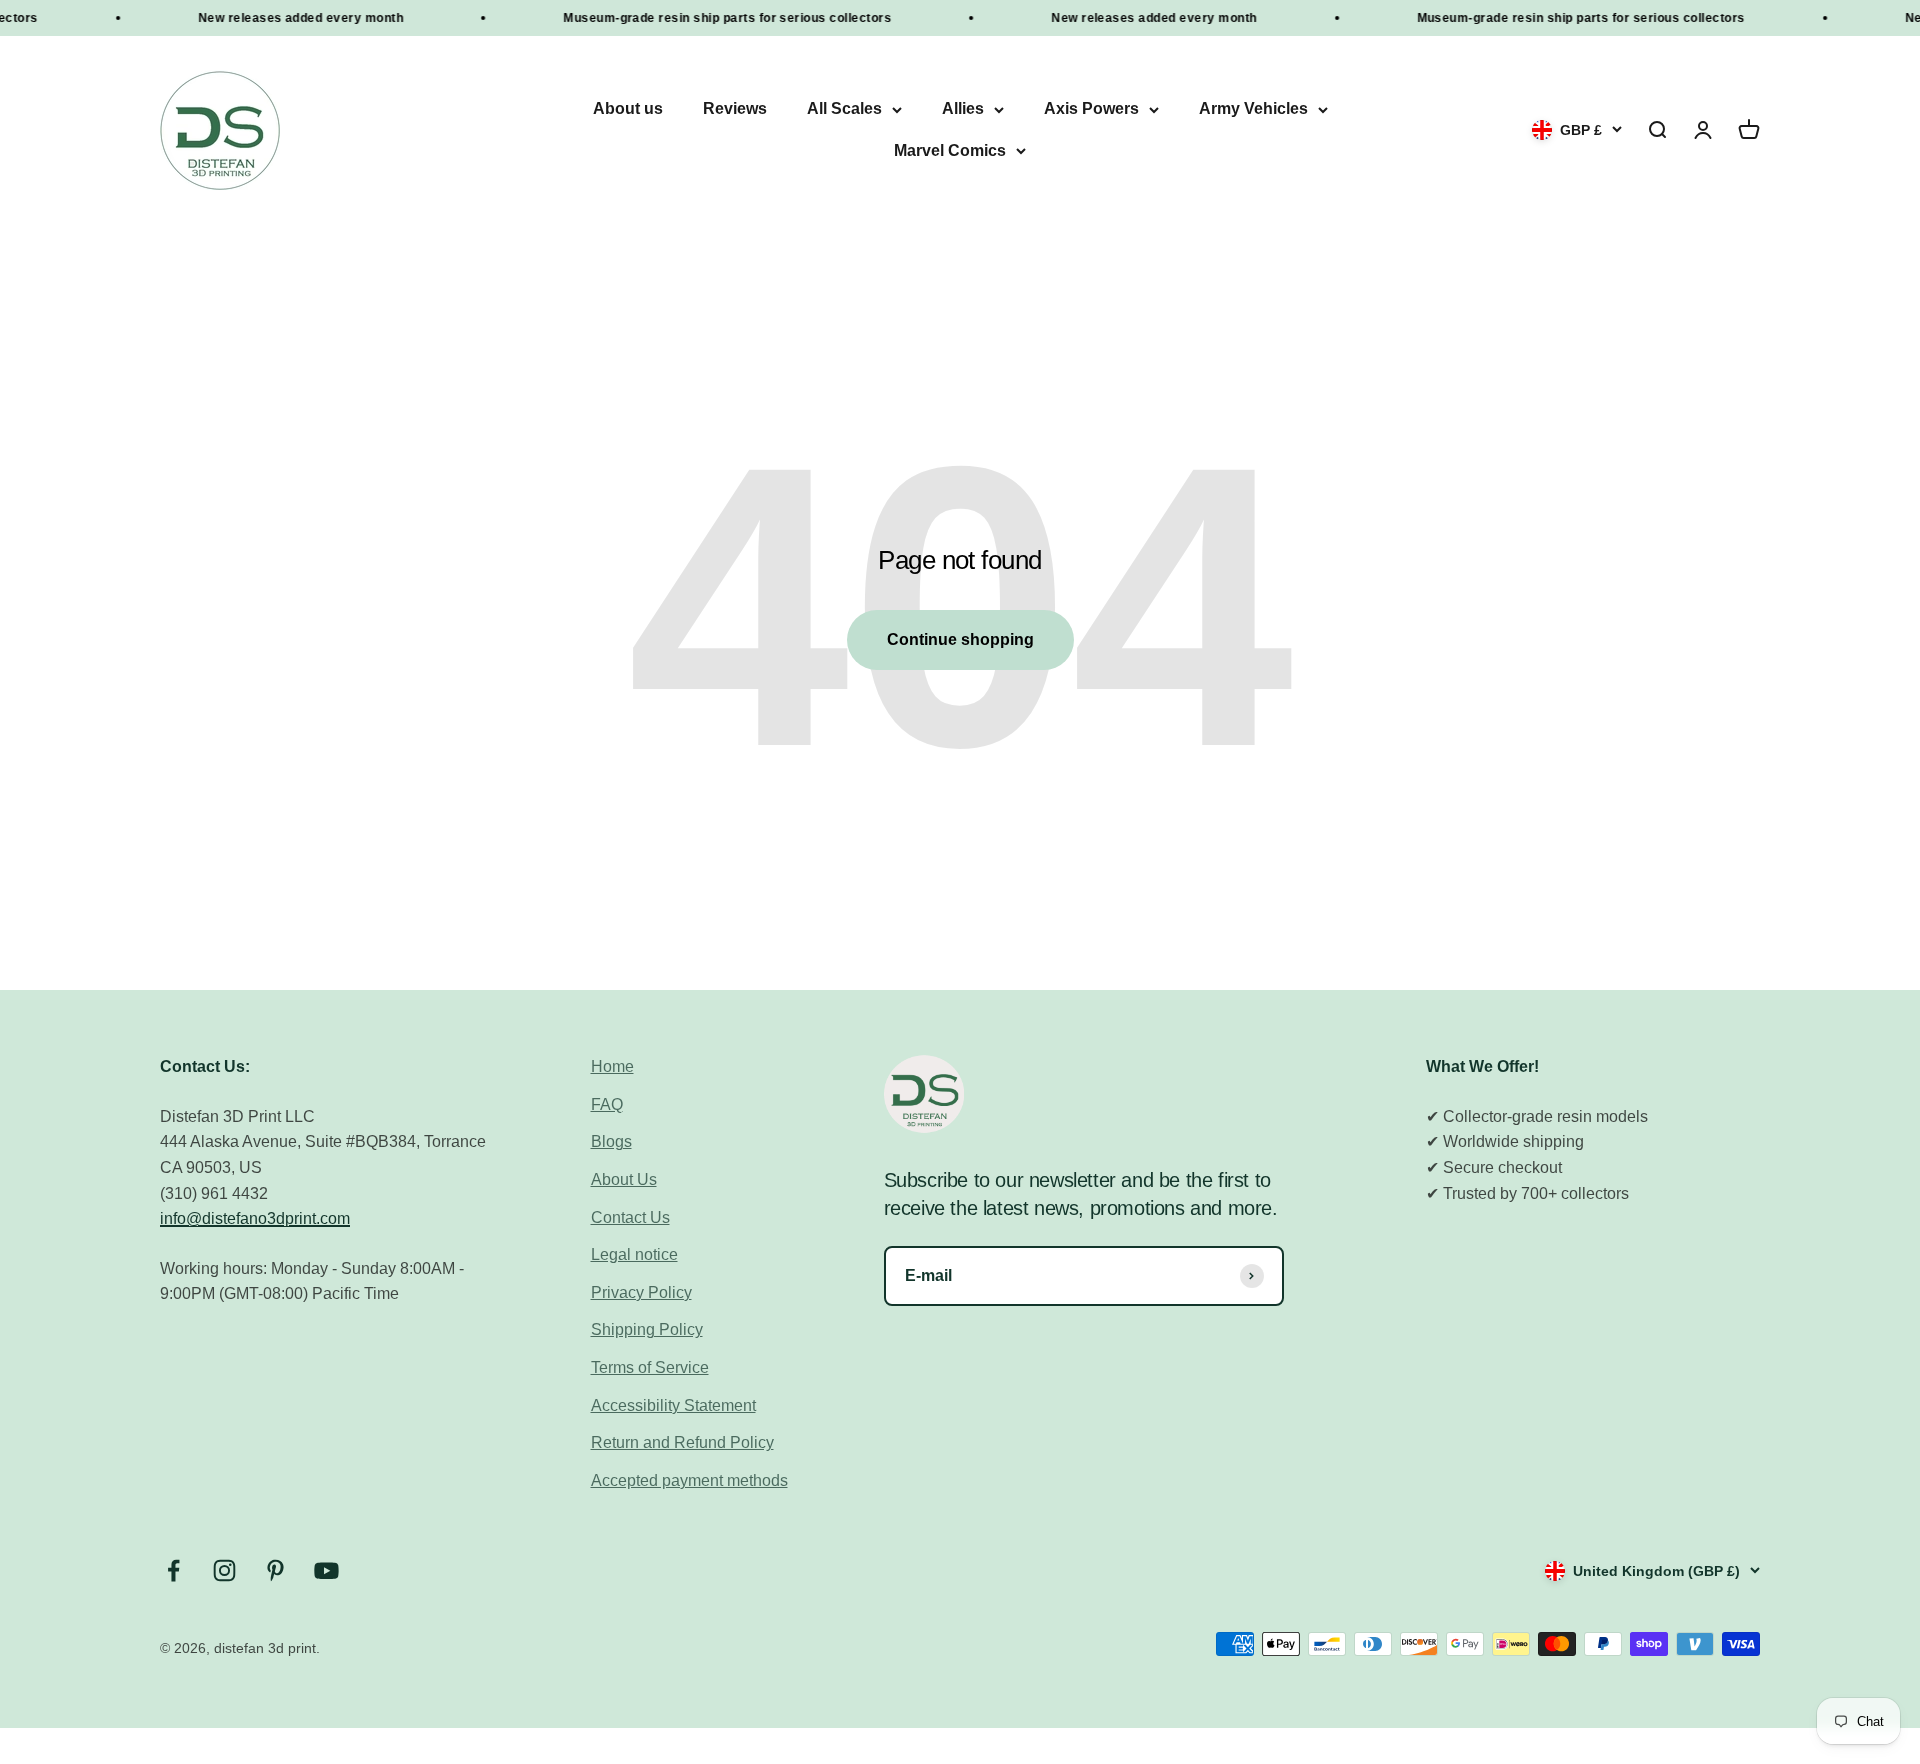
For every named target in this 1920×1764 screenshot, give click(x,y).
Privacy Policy (641, 1292)
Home (612, 1066)
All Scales (844, 109)
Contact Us (630, 1217)
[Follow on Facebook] (173, 1570)
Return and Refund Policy (682, 1442)
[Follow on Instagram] (224, 1570)
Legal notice (634, 1254)
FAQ (607, 1104)
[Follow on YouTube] (326, 1570)
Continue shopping (960, 639)
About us (628, 109)
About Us (624, 1179)
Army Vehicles (1253, 109)
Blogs (611, 1141)
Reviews (735, 109)
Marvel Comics (950, 150)
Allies (963, 109)
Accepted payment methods (689, 1480)
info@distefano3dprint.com (255, 1218)
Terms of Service (650, 1367)
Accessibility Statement (673, 1405)
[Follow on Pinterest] (275, 1570)
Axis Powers (1091, 109)
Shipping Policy (647, 1329)
